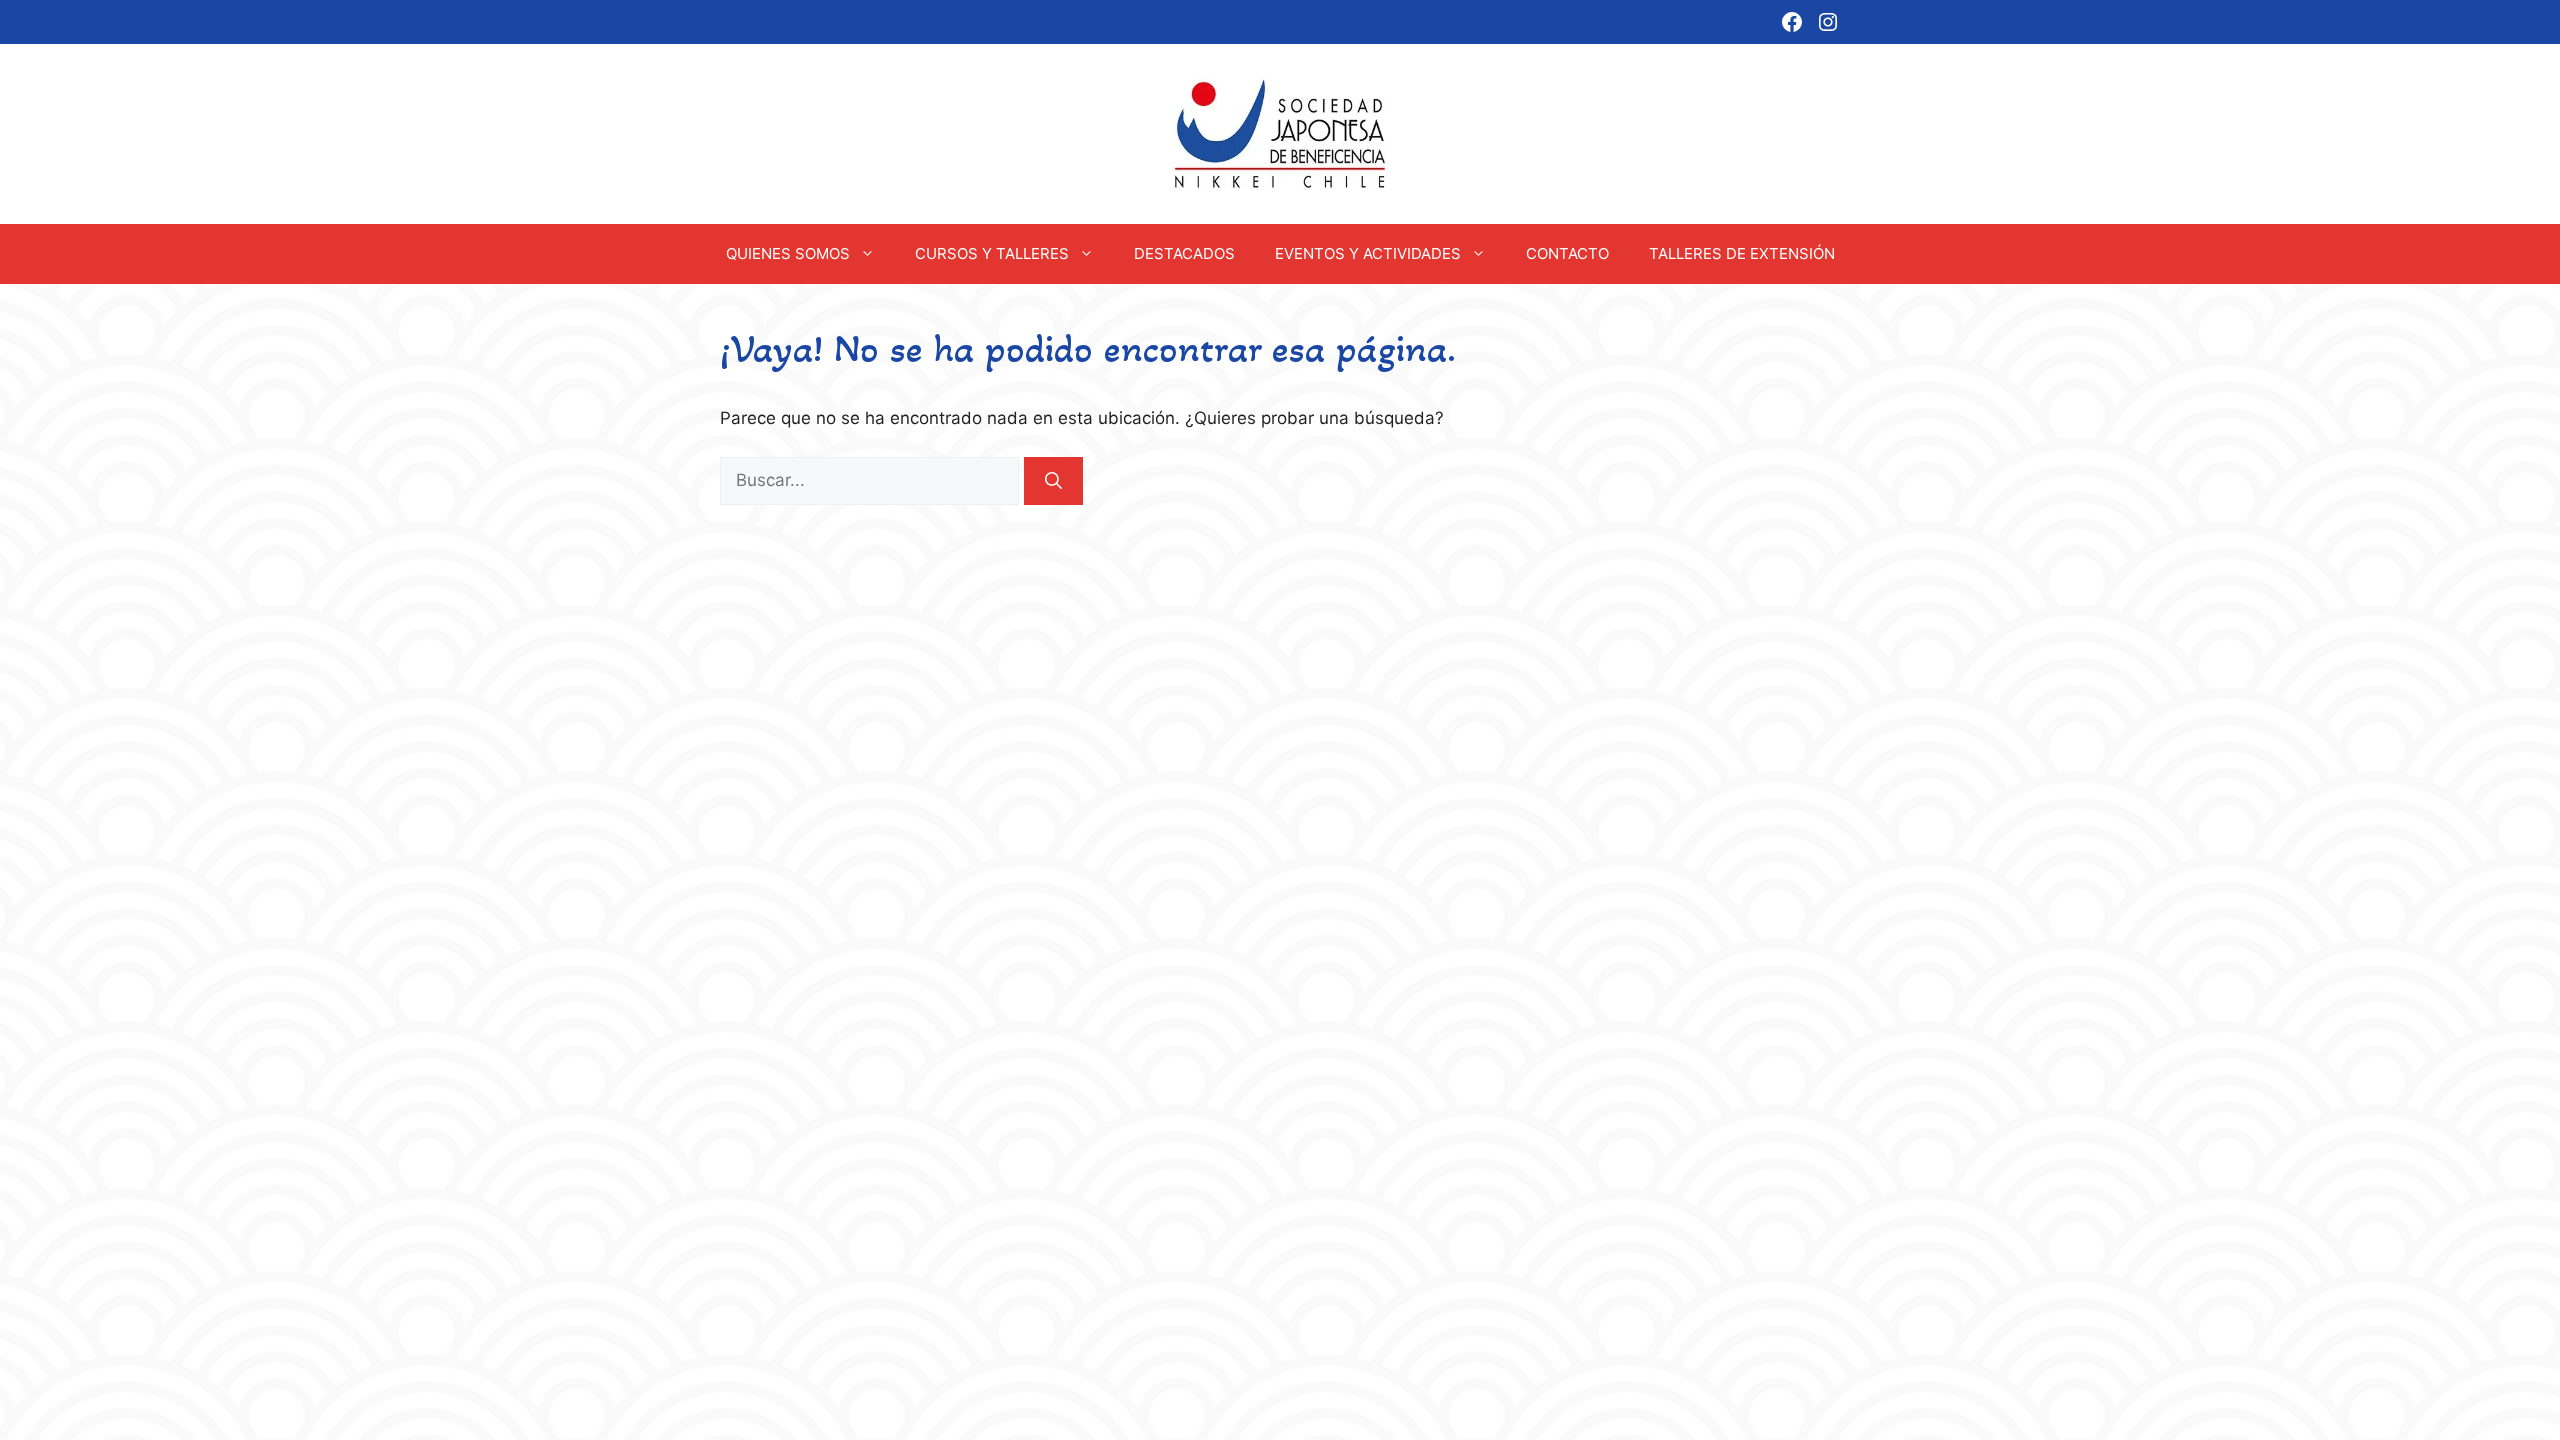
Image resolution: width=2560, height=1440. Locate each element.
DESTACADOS (1184, 253)
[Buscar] (1053, 481)
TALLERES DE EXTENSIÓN (1742, 253)
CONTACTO (1567, 253)
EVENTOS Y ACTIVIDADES (1368, 253)
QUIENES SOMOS (788, 253)
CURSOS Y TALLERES (992, 253)
